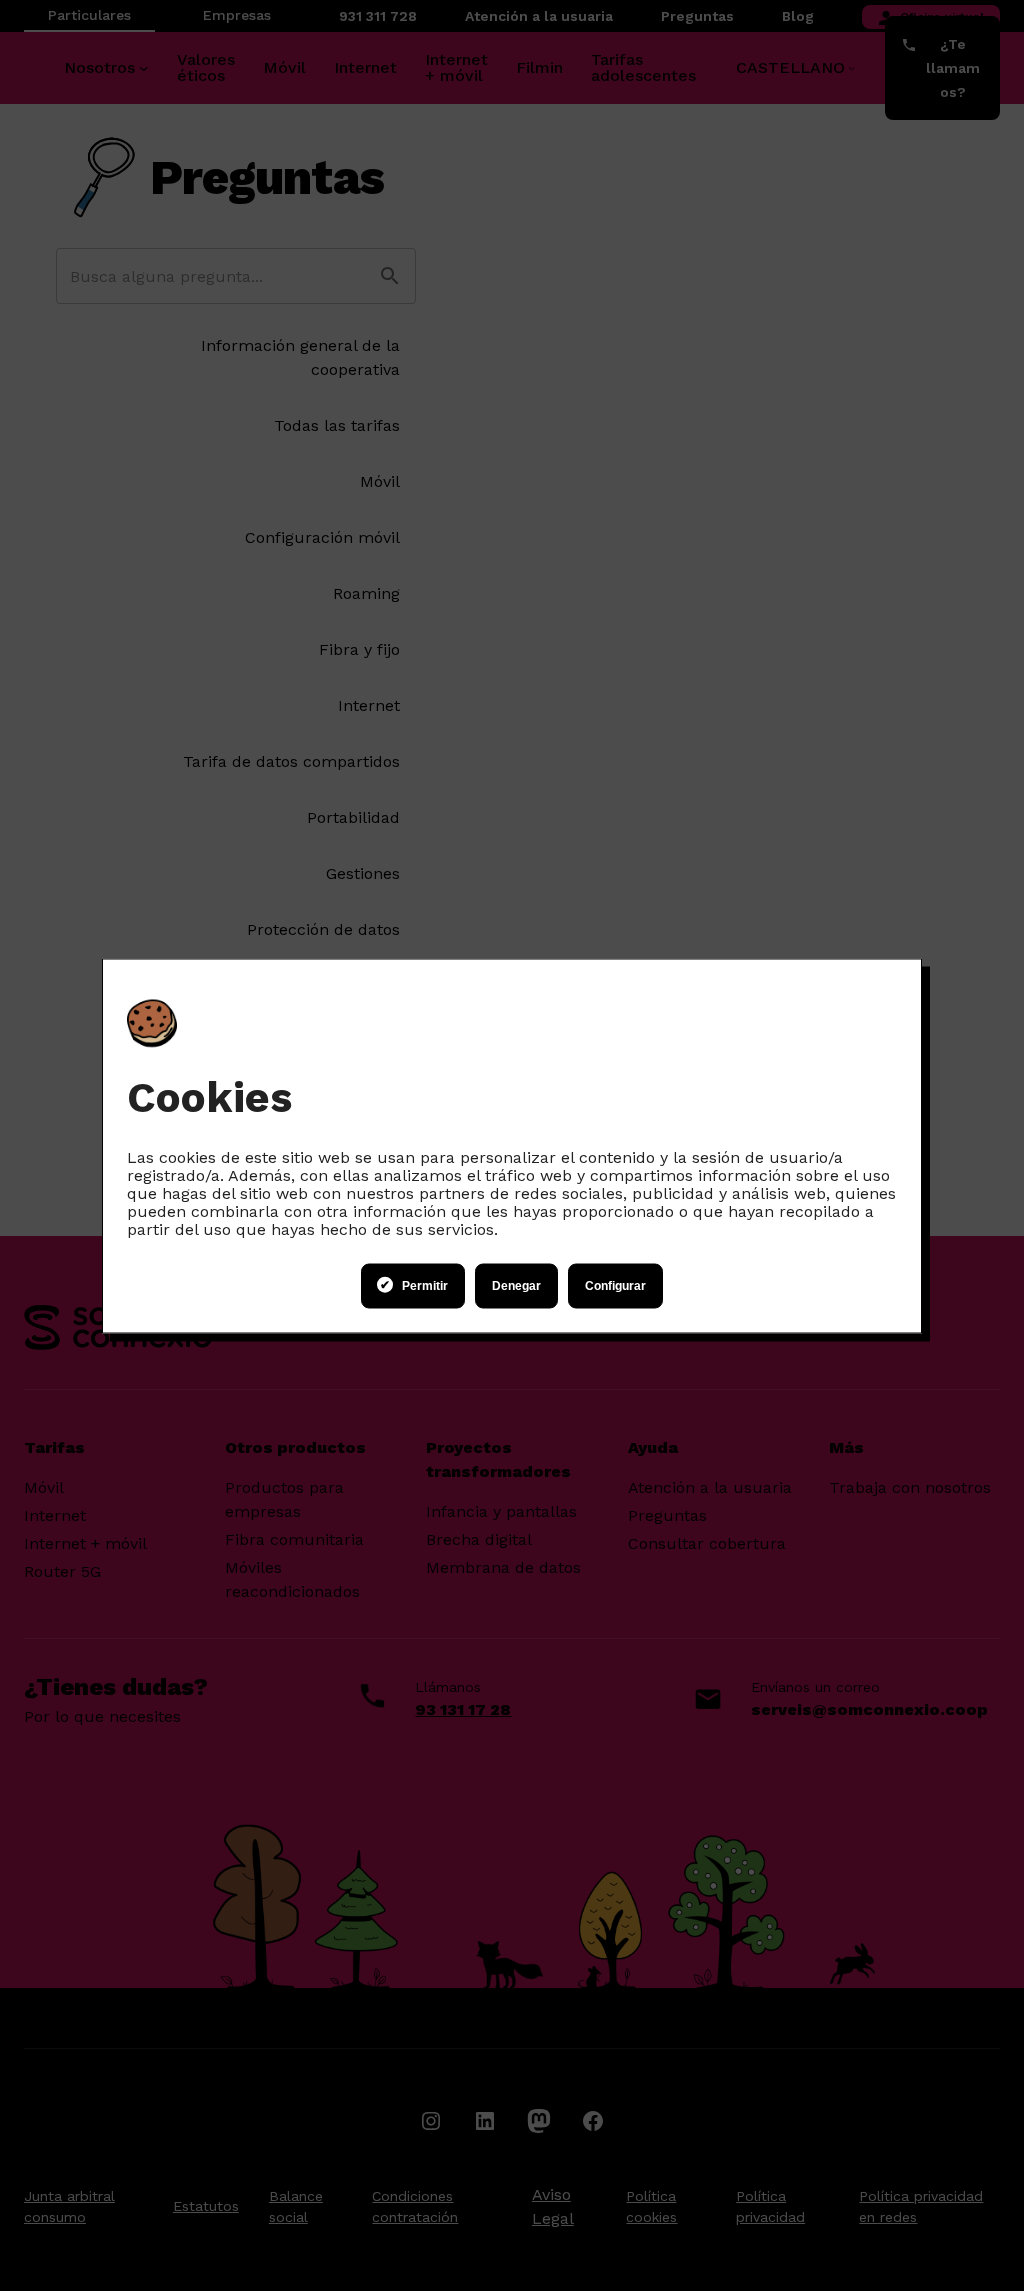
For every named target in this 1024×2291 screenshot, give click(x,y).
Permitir (425, 1286)
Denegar (516, 1286)
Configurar (615, 1286)
